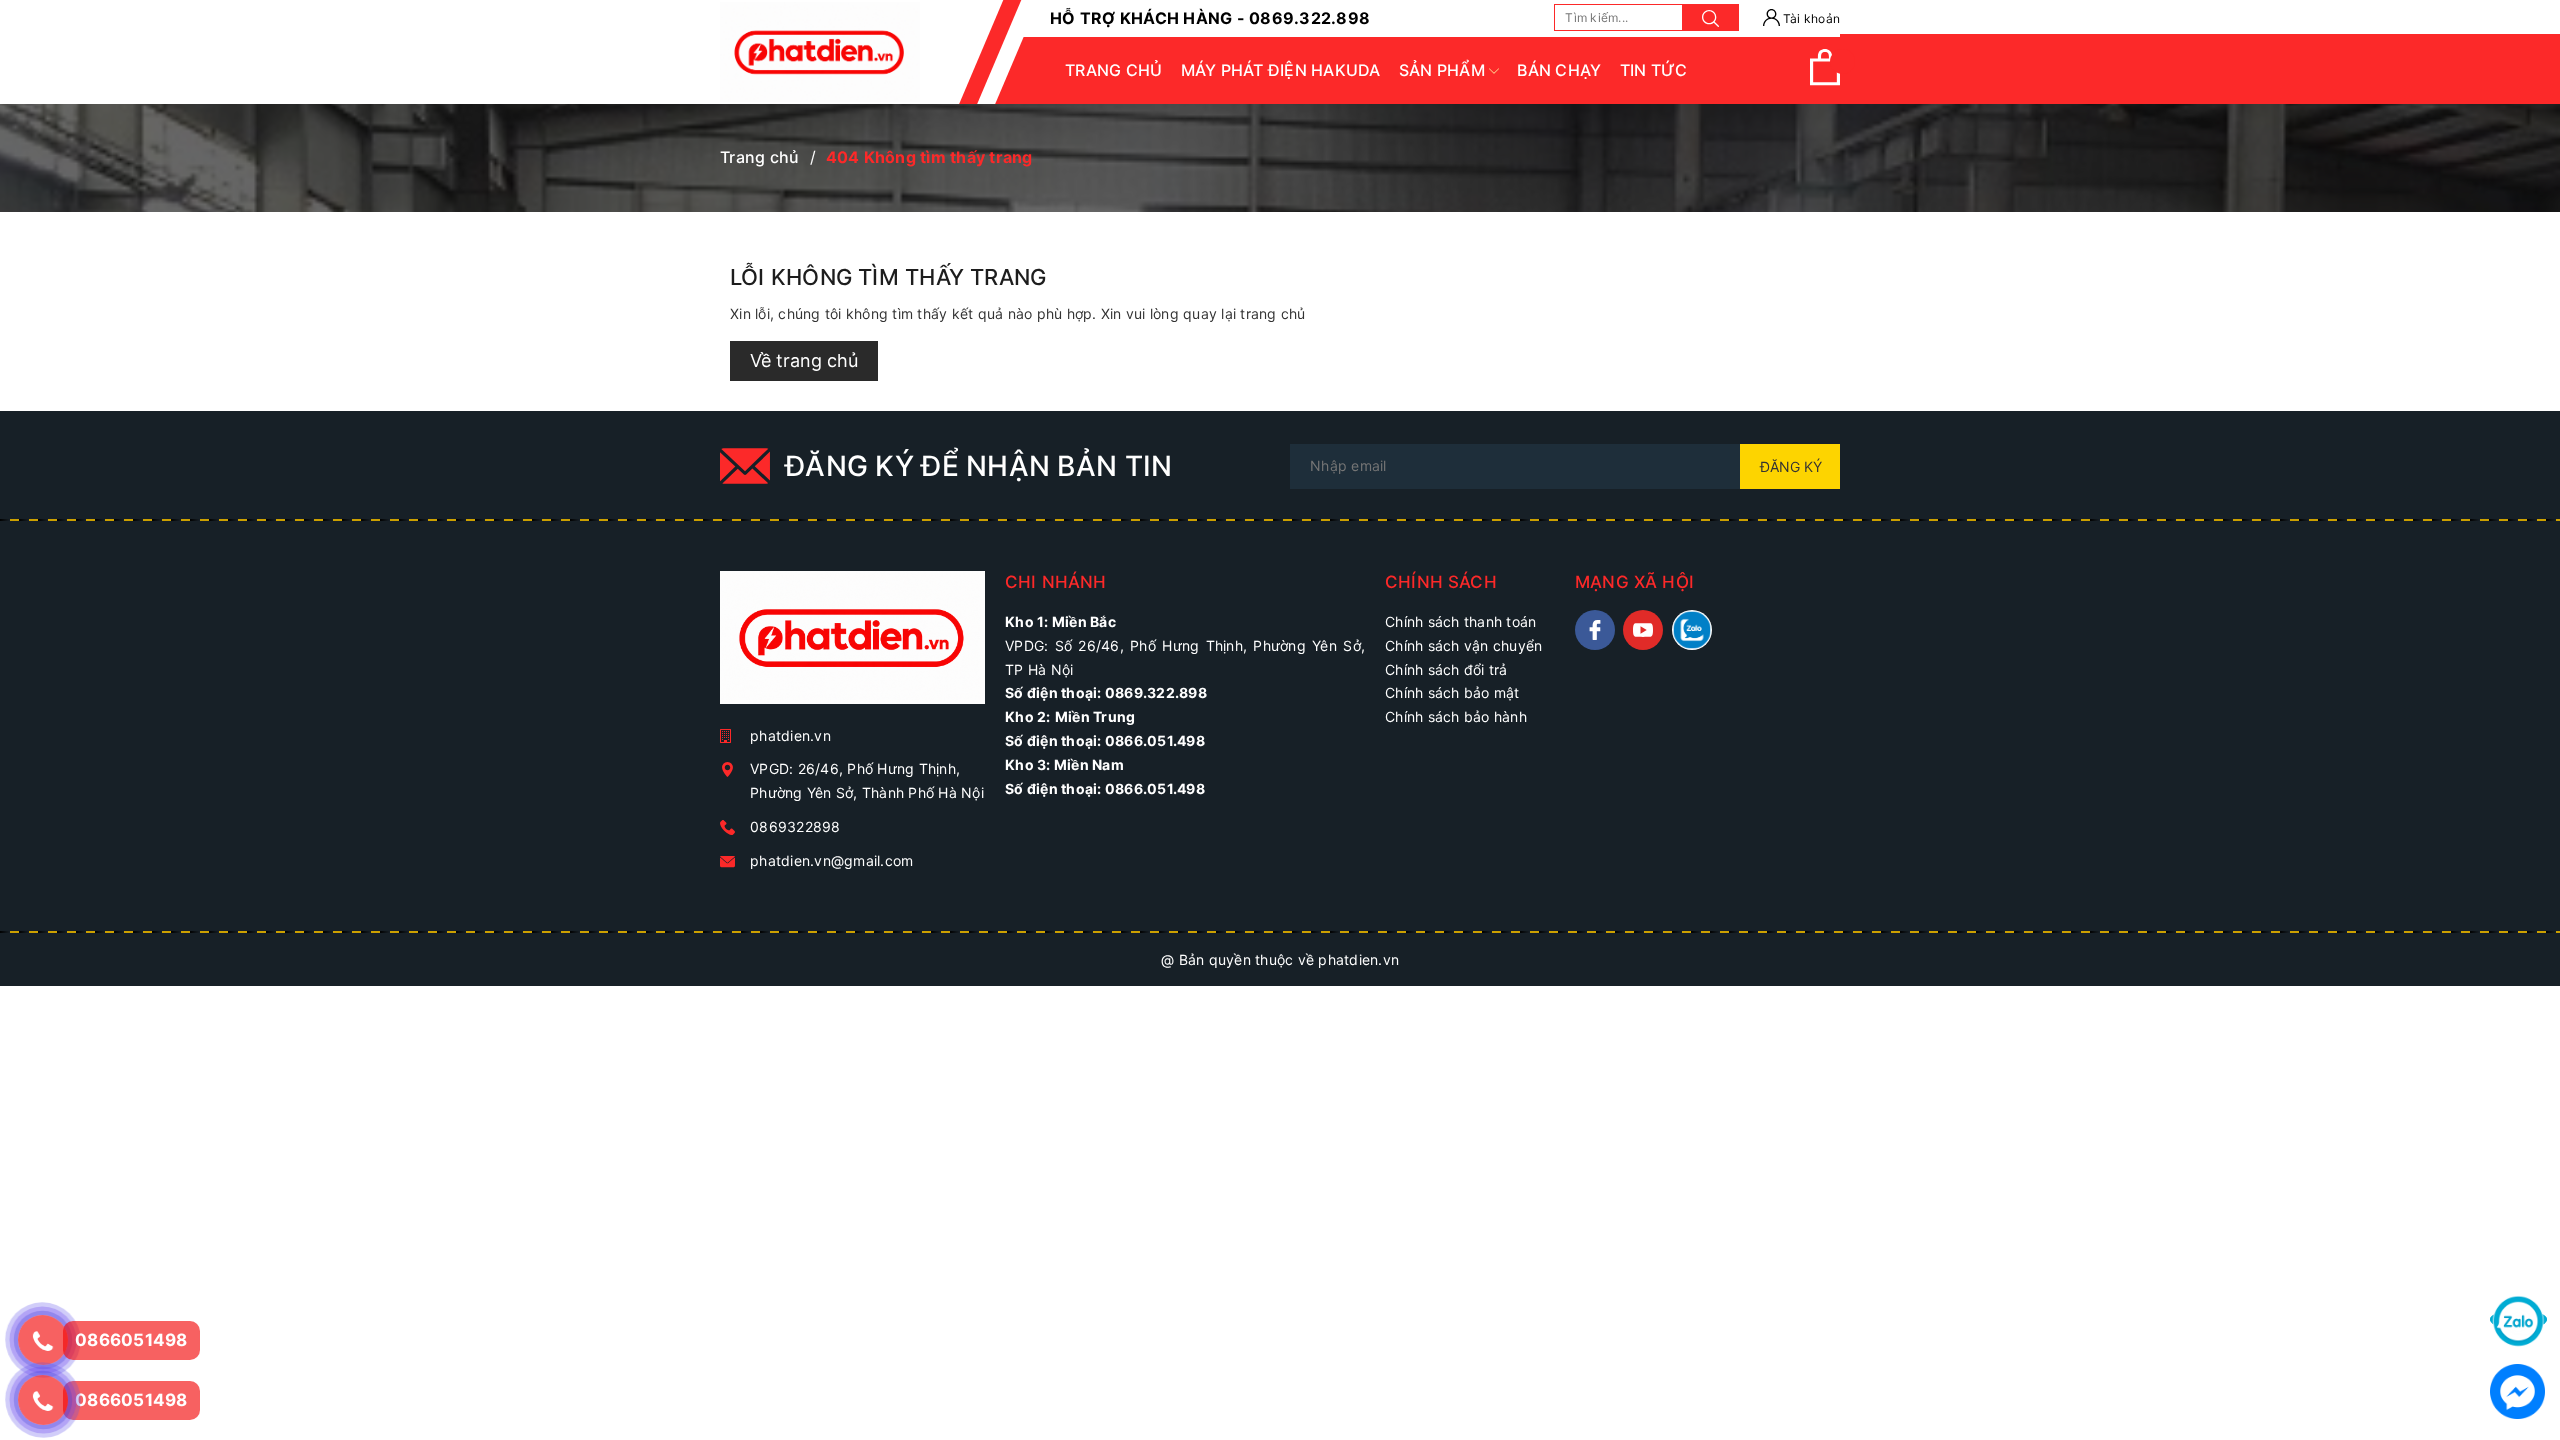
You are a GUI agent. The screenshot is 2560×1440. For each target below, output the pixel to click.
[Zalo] (2518, 1319)
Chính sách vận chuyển (1463, 645)
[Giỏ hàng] (1825, 80)
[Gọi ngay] (42, 1340)
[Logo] (820, 52)
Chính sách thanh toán (1460, 621)
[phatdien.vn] (852, 645)
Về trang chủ (804, 360)
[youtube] (1643, 630)
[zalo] (1692, 630)
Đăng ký (1791, 466)
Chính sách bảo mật (1452, 692)
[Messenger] (2517, 1389)
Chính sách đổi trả (1446, 669)
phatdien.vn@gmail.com (831, 860)
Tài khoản (1810, 18)
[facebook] (1595, 630)
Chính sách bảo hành (1456, 716)
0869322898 (795, 826)
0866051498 (131, 1400)
